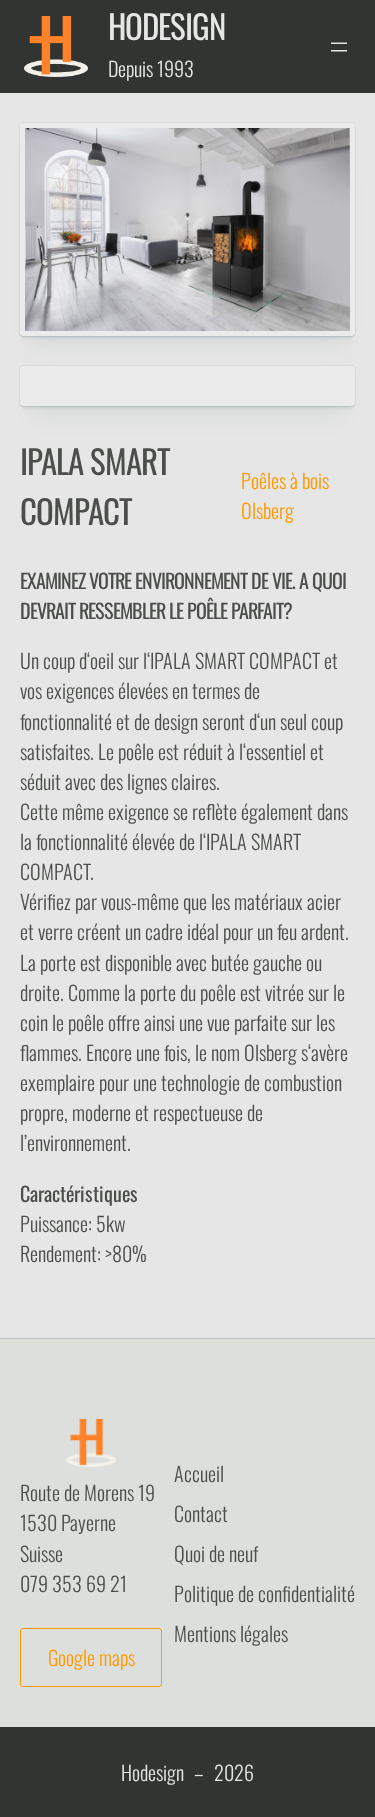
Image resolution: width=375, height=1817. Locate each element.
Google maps (91, 1657)
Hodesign (166, 25)
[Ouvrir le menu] (339, 47)
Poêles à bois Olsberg (285, 495)
